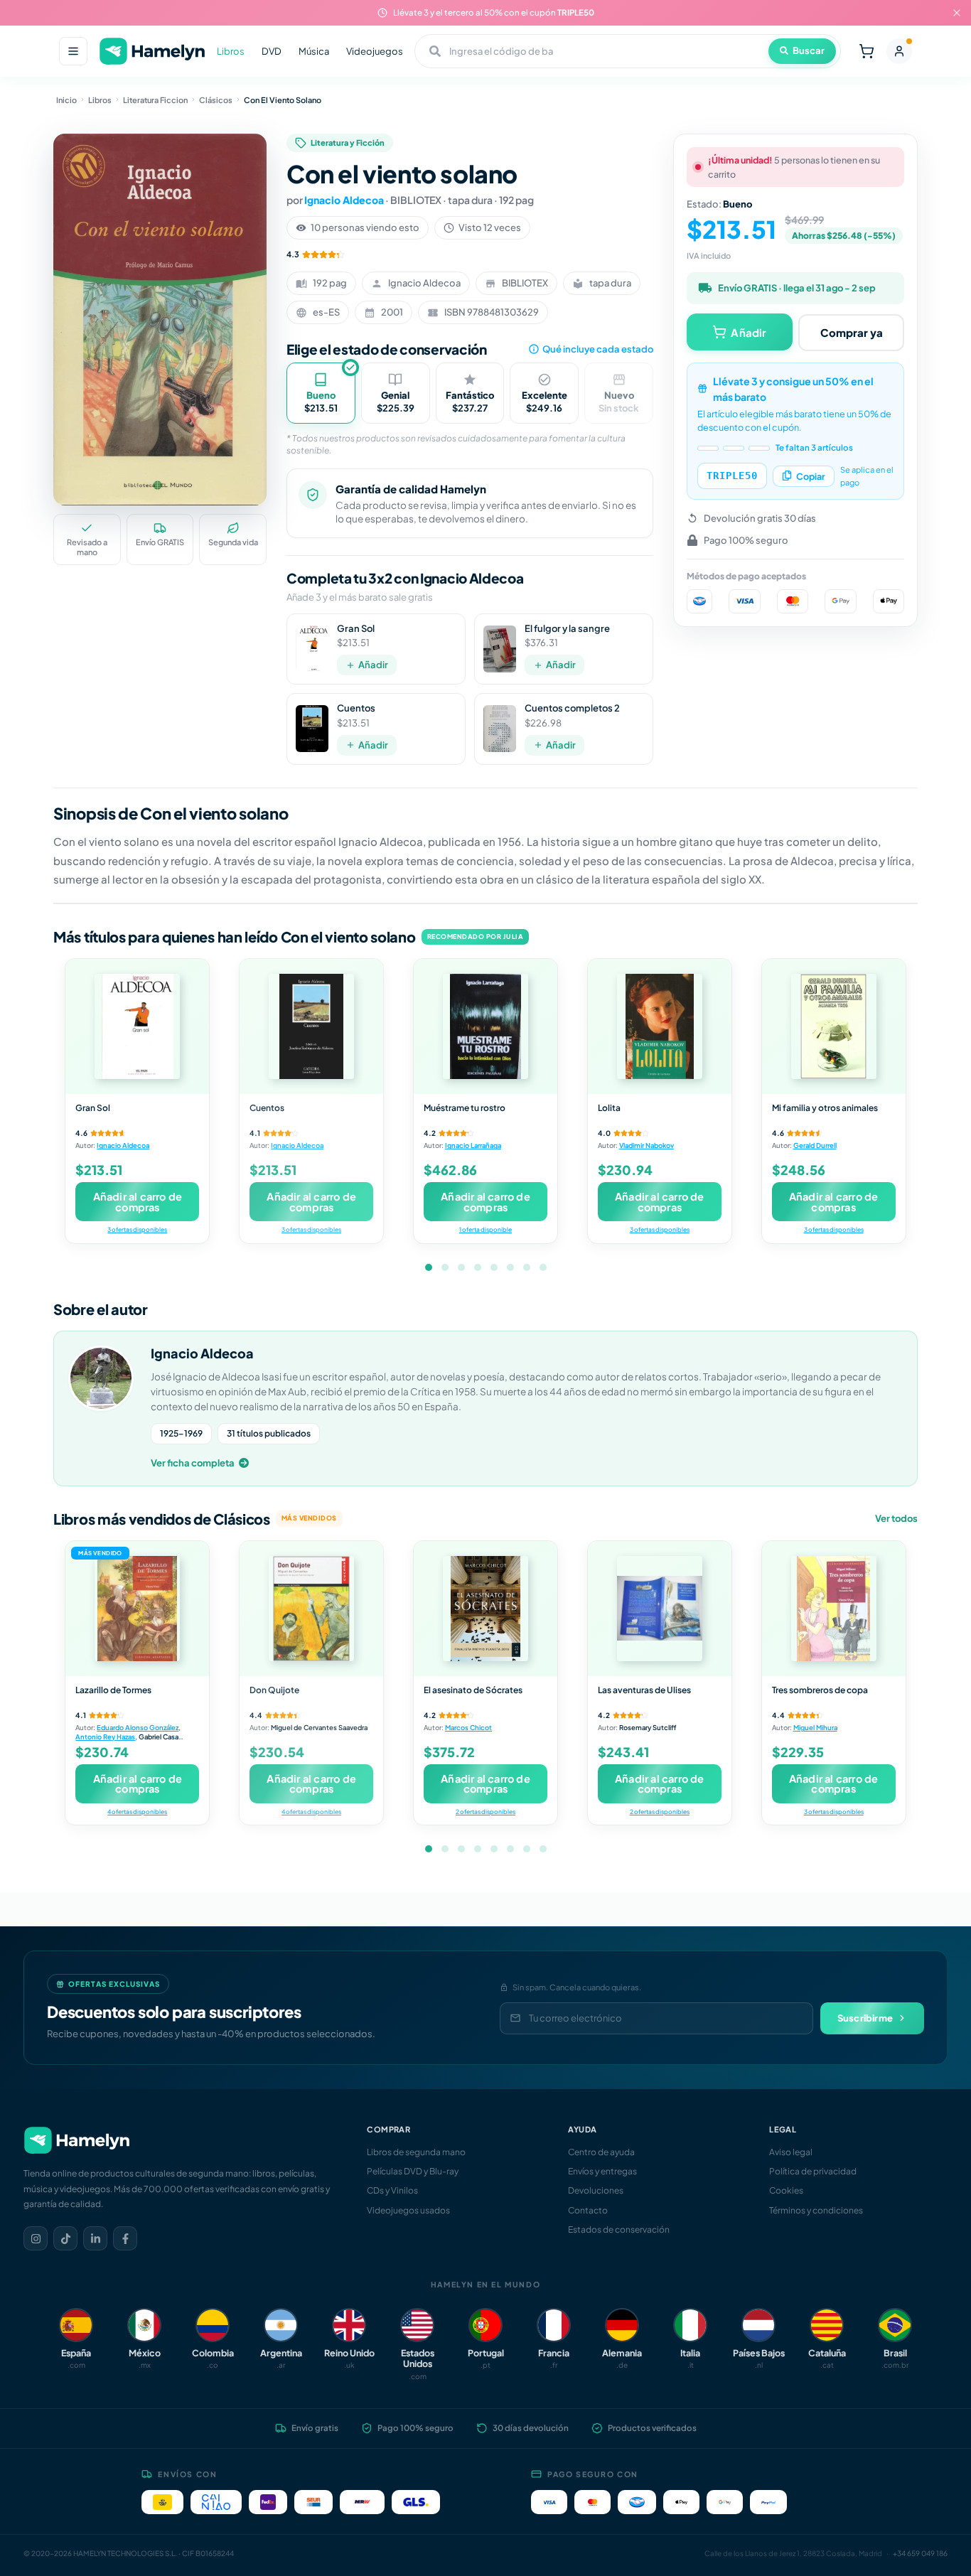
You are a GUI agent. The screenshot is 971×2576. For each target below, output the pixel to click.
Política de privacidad (813, 2171)
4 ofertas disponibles (137, 1812)
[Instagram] (36, 2238)
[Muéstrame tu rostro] (485, 1026)
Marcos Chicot (468, 1727)
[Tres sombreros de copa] (834, 1609)
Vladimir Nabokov (647, 1145)
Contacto (588, 2210)
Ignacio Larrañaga (473, 1145)
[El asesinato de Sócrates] (485, 1609)
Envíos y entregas (602, 2171)
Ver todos (896, 1518)
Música (314, 51)
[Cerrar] (957, 13)
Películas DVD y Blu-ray (413, 2171)
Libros (231, 51)
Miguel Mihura (815, 1727)
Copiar (811, 476)
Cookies (786, 2190)
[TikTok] (65, 2238)
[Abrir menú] (73, 51)
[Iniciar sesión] (899, 51)
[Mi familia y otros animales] (834, 1026)
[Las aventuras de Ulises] (660, 1609)
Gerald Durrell (815, 1145)
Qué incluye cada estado (598, 349)
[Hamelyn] (152, 52)
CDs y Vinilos (392, 2190)
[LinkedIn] (95, 2238)
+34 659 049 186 (920, 2553)
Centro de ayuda (601, 2152)
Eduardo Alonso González (138, 1727)
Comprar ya (852, 332)
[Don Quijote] (311, 1609)
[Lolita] (660, 1026)
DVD (272, 51)
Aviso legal (791, 2152)
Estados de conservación (619, 2229)
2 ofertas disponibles (485, 1812)
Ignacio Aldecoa (344, 200)
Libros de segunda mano (416, 2152)
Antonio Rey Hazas (105, 1737)
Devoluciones (596, 2190)
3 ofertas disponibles (137, 1229)
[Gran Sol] (137, 1026)
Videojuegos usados (408, 2210)
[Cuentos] (311, 1026)
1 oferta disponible (485, 1229)
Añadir (373, 665)
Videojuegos (375, 51)
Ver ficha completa (193, 1463)
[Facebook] (125, 2238)
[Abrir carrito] (867, 51)
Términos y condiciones (816, 2210)
